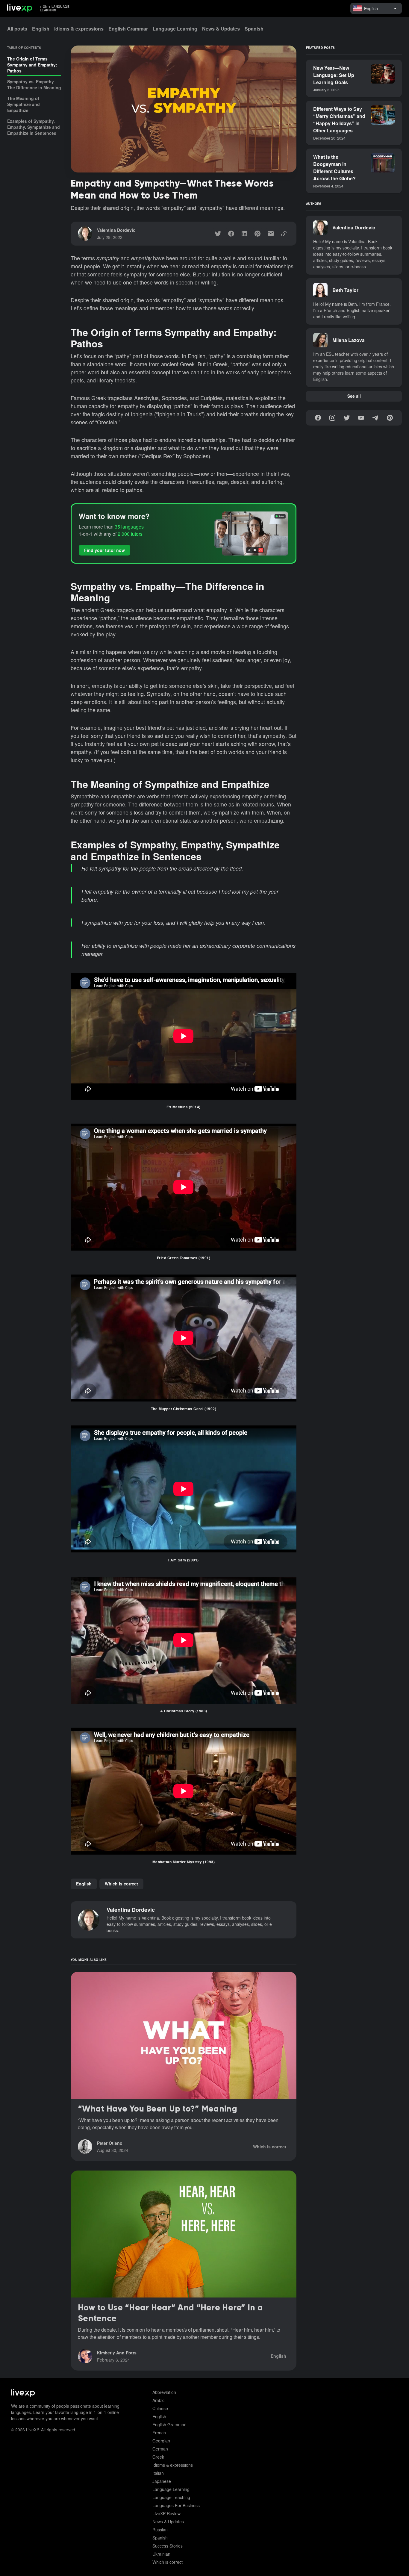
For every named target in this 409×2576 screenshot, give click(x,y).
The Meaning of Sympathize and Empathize (24, 104)
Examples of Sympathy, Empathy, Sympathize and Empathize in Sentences (34, 127)
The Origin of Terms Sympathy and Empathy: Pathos (32, 65)
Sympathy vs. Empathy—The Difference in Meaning (34, 84)
